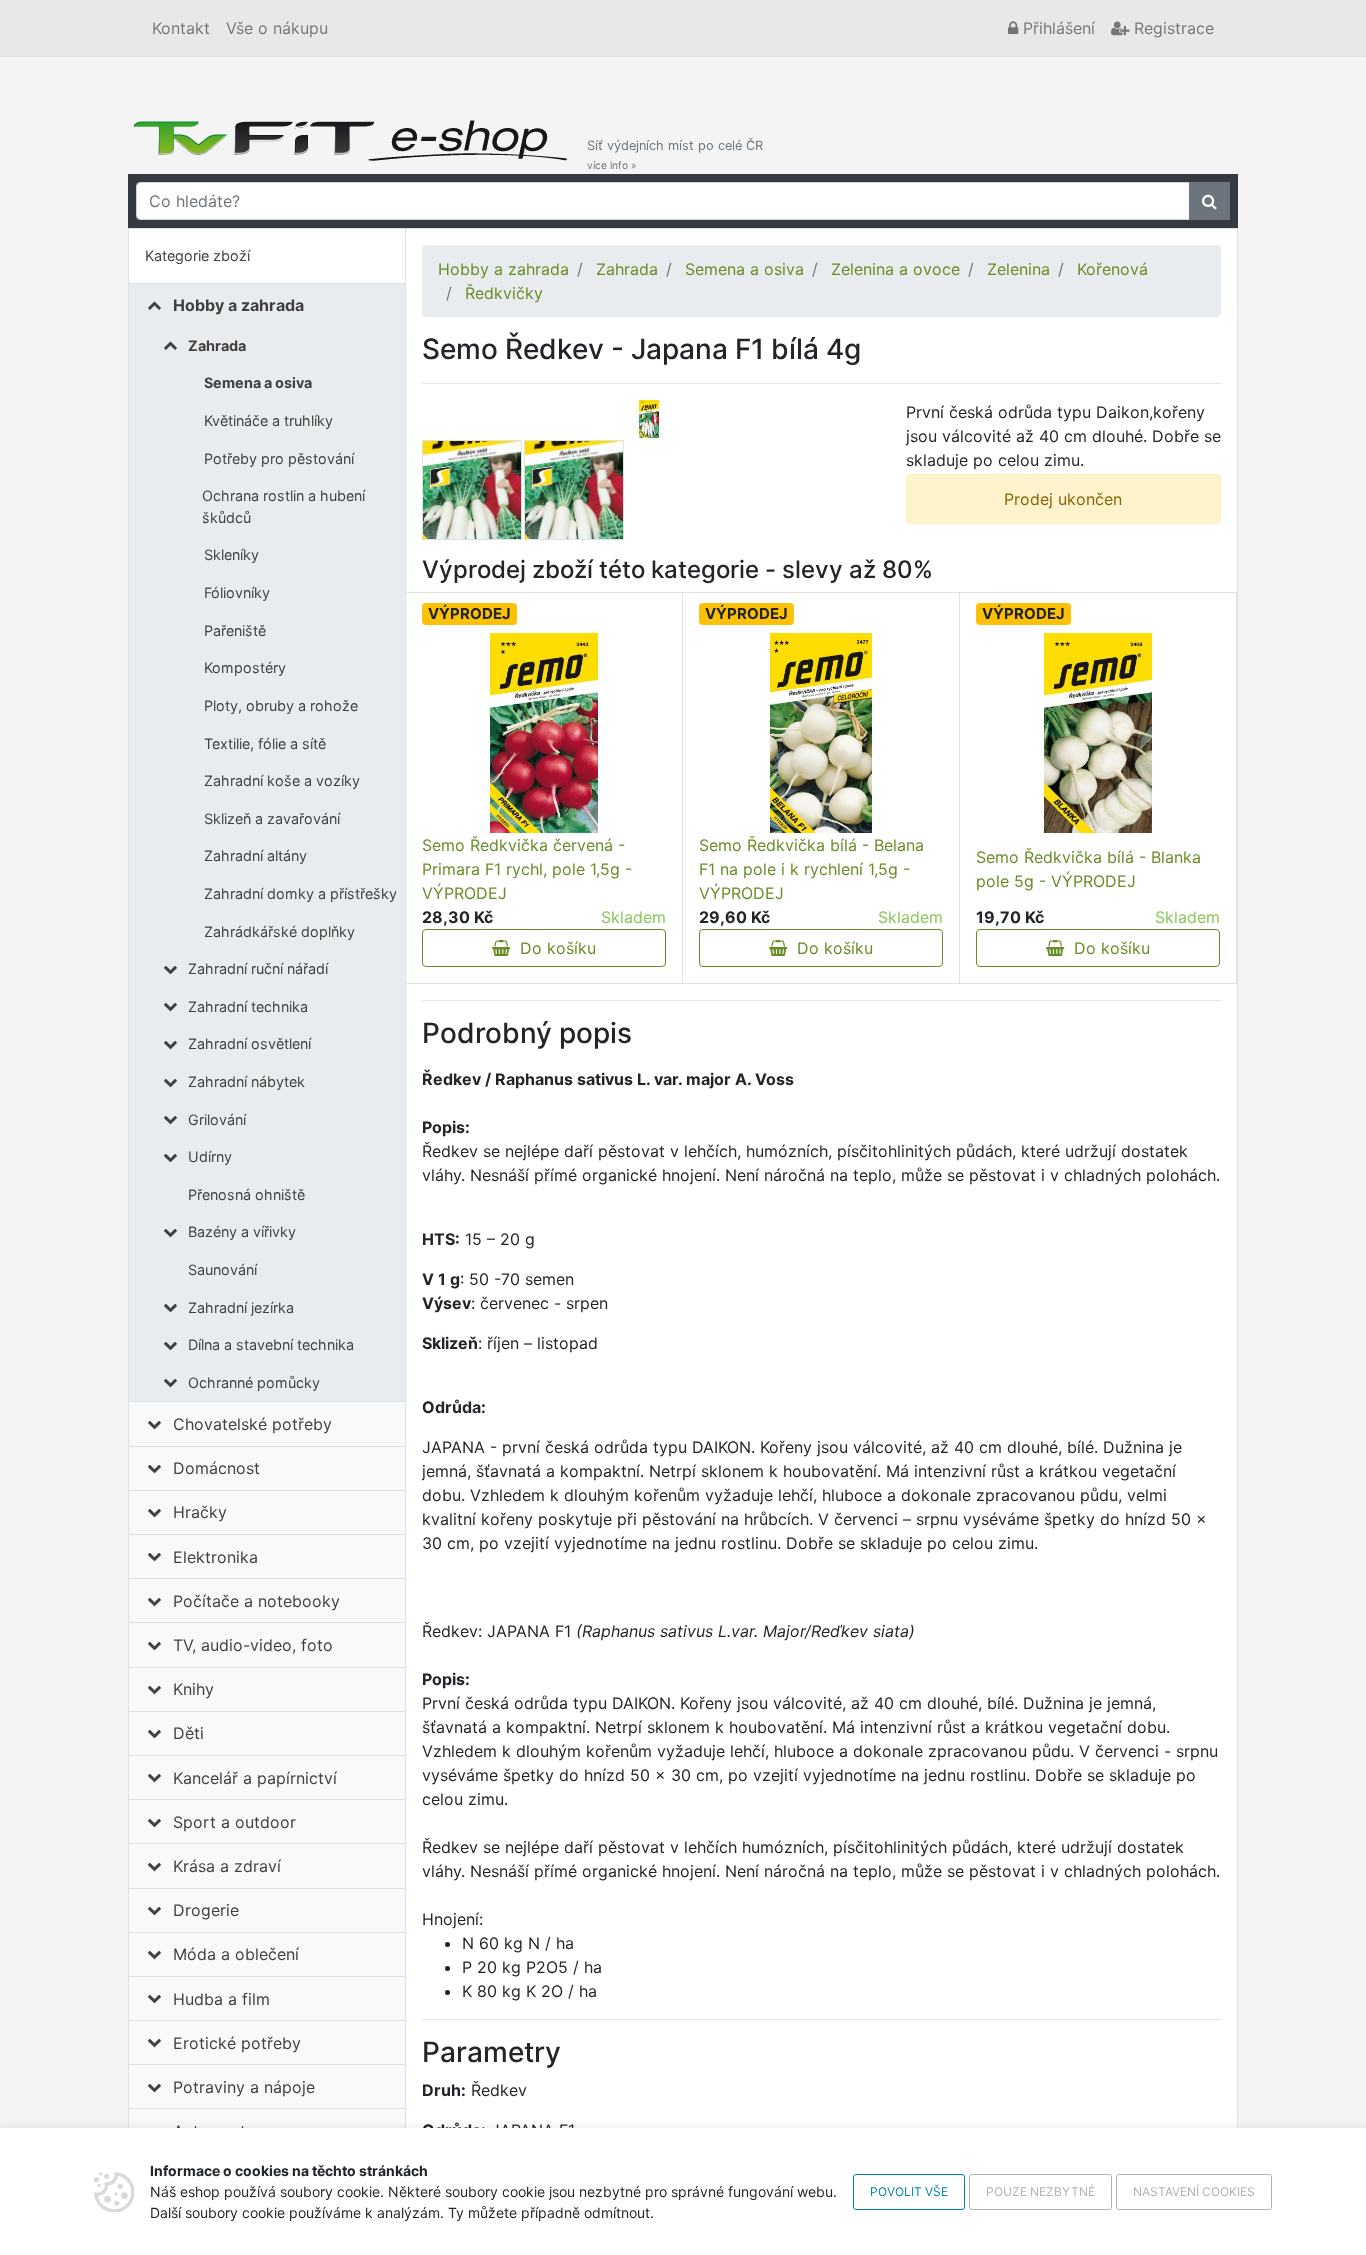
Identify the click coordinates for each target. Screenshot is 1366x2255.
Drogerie (206, 1910)
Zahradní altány (255, 855)
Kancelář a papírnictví (255, 1778)
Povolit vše (909, 2191)
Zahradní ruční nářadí (258, 968)
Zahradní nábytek (246, 1081)
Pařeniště (235, 630)
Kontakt (181, 28)
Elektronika (215, 1557)
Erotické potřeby (237, 2043)
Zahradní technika (248, 1006)
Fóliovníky (237, 592)
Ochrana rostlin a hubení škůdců (283, 506)
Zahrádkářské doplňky (279, 931)
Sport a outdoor (234, 1822)
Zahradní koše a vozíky (282, 780)
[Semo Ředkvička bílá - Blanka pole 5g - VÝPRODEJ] (1098, 733)
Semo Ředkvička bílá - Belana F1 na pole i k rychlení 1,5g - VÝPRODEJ (811, 869)
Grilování (217, 1119)
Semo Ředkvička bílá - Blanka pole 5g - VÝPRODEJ (1088, 869)
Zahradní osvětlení (249, 1043)
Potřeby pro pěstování (279, 458)
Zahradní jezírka (241, 1307)
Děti (188, 1733)
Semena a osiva (258, 382)
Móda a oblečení (236, 1954)
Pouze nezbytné (1040, 2191)
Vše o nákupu (277, 28)
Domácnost (216, 1468)
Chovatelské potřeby (252, 1424)
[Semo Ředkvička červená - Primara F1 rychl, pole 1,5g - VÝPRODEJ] (544, 733)
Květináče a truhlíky (268, 420)
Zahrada (217, 345)
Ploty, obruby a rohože (281, 705)
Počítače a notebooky (256, 1601)
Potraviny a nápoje (244, 2087)
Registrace (1171, 28)
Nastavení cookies (1194, 2191)
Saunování (222, 1269)
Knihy (193, 1689)
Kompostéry (245, 667)
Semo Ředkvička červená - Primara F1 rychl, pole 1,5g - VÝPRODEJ (527, 869)
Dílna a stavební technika (271, 1344)
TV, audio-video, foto (253, 1645)
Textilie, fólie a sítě (265, 743)
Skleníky (231, 554)
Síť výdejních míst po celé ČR (675, 154)
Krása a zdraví (227, 1866)
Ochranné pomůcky (254, 1382)
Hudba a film (221, 1999)
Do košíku (553, 948)
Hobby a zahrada (238, 305)
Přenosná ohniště (246, 1194)
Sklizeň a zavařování (272, 818)
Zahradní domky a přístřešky (300, 893)
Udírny (210, 1156)
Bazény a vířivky (242, 1231)
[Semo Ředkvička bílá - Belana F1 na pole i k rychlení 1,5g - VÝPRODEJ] (821, 733)
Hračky (200, 1512)
